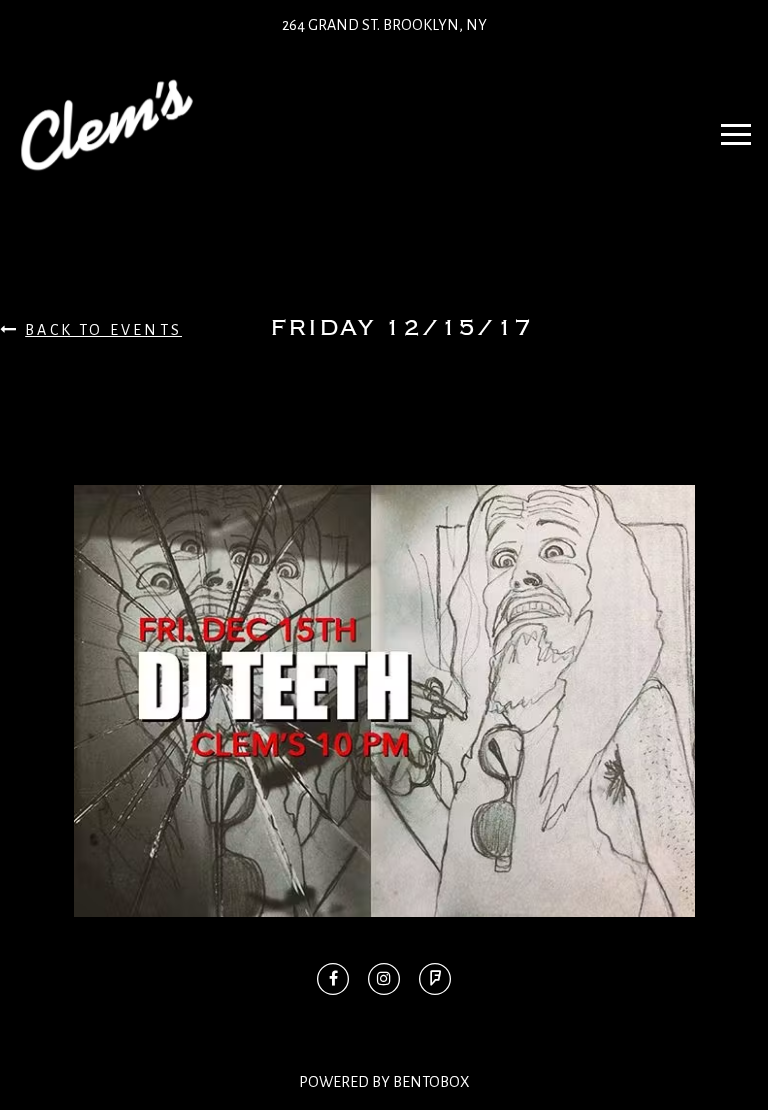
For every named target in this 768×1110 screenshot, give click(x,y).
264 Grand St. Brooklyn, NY (384, 25)
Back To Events (103, 330)
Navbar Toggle (736, 125)
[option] (384, 701)
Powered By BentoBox (384, 1082)
